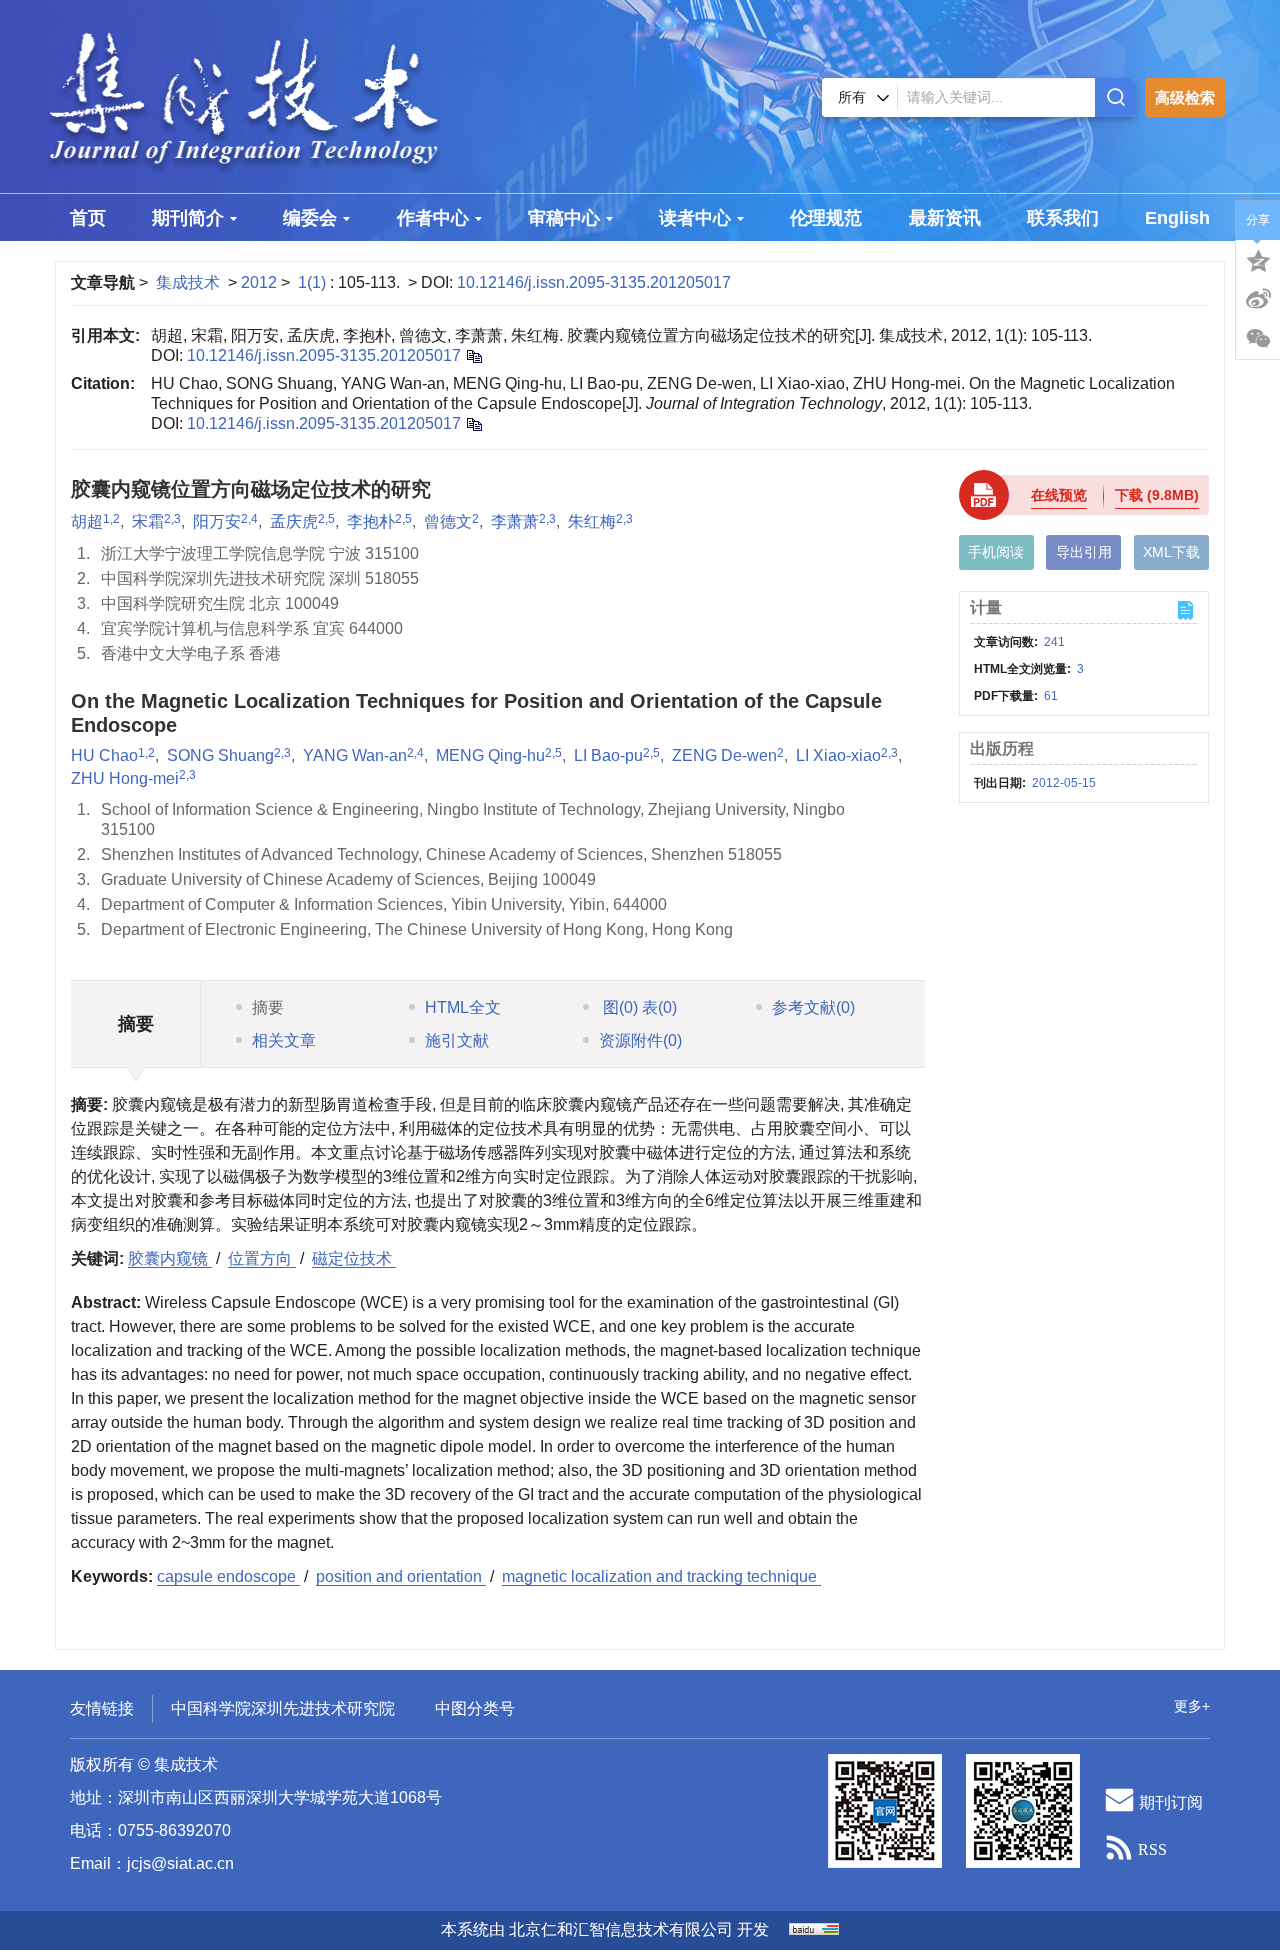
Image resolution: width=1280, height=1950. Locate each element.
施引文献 (457, 1040)
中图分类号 (475, 1708)
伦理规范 (826, 218)
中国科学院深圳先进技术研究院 (283, 1708)
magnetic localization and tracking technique (661, 1576)
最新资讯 (945, 218)
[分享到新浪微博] (1258, 299)
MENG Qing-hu (490, 755)
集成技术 (188, 282)
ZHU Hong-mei (125, 778)
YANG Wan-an (355, 755)
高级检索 (1185, 97)
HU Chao (104, 755)
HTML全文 (463, 1007)
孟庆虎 (294, 521)
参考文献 (813, 1007)
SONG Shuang (220, 755)
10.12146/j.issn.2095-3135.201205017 (594, 282)
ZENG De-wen (724, 755)
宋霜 (148, 521)
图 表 (638, 1007)
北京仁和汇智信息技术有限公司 (621, 1929)
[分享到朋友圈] (1258, 339)
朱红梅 (592, 521)
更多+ (1192, 1706)
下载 (1157, 495)
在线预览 (1059, 495)
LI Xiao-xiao (838, 755)
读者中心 (695, 218)
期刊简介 (188, 218)
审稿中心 (564, 218)
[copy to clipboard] (473, 423)
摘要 (268, 1007)
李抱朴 (371, 521)
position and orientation (401, 1576)
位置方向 (262, 1258)
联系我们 (1063, 218)
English (1177, 218)
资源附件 (640, 1040)
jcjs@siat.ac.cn (180, 1863)
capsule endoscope (228, 1576)
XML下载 (1171, 552)
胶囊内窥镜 (170, 1258)
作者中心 (433, 218)
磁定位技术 (354, 1258)
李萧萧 (515, 521)
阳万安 (217, 521)
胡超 (87, 521)
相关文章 (284, 1040)
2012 (259, 282)
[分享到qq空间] (1258, 259)
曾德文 (448, 521)
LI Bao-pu (608, 755)
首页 (88, 218)
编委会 (310, 218)
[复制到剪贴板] (473, 355)
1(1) (314, 282)
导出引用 (1084, 552)
